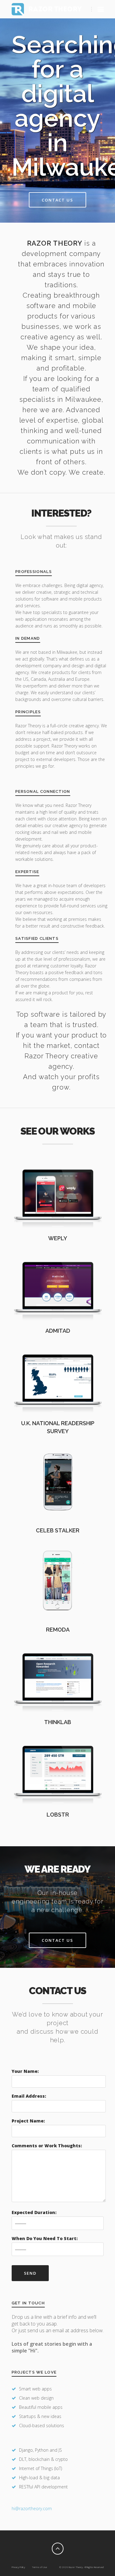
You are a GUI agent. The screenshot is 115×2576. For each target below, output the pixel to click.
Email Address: (29, 2096)
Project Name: (28, 2121)
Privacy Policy (18, 2567)
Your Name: (25, 2071)
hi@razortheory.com (32, 2508)
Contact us (58, 200)
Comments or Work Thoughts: (47, 2146)
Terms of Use (39, 2567)
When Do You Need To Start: (45, 2238)
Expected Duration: (34, 2212)
